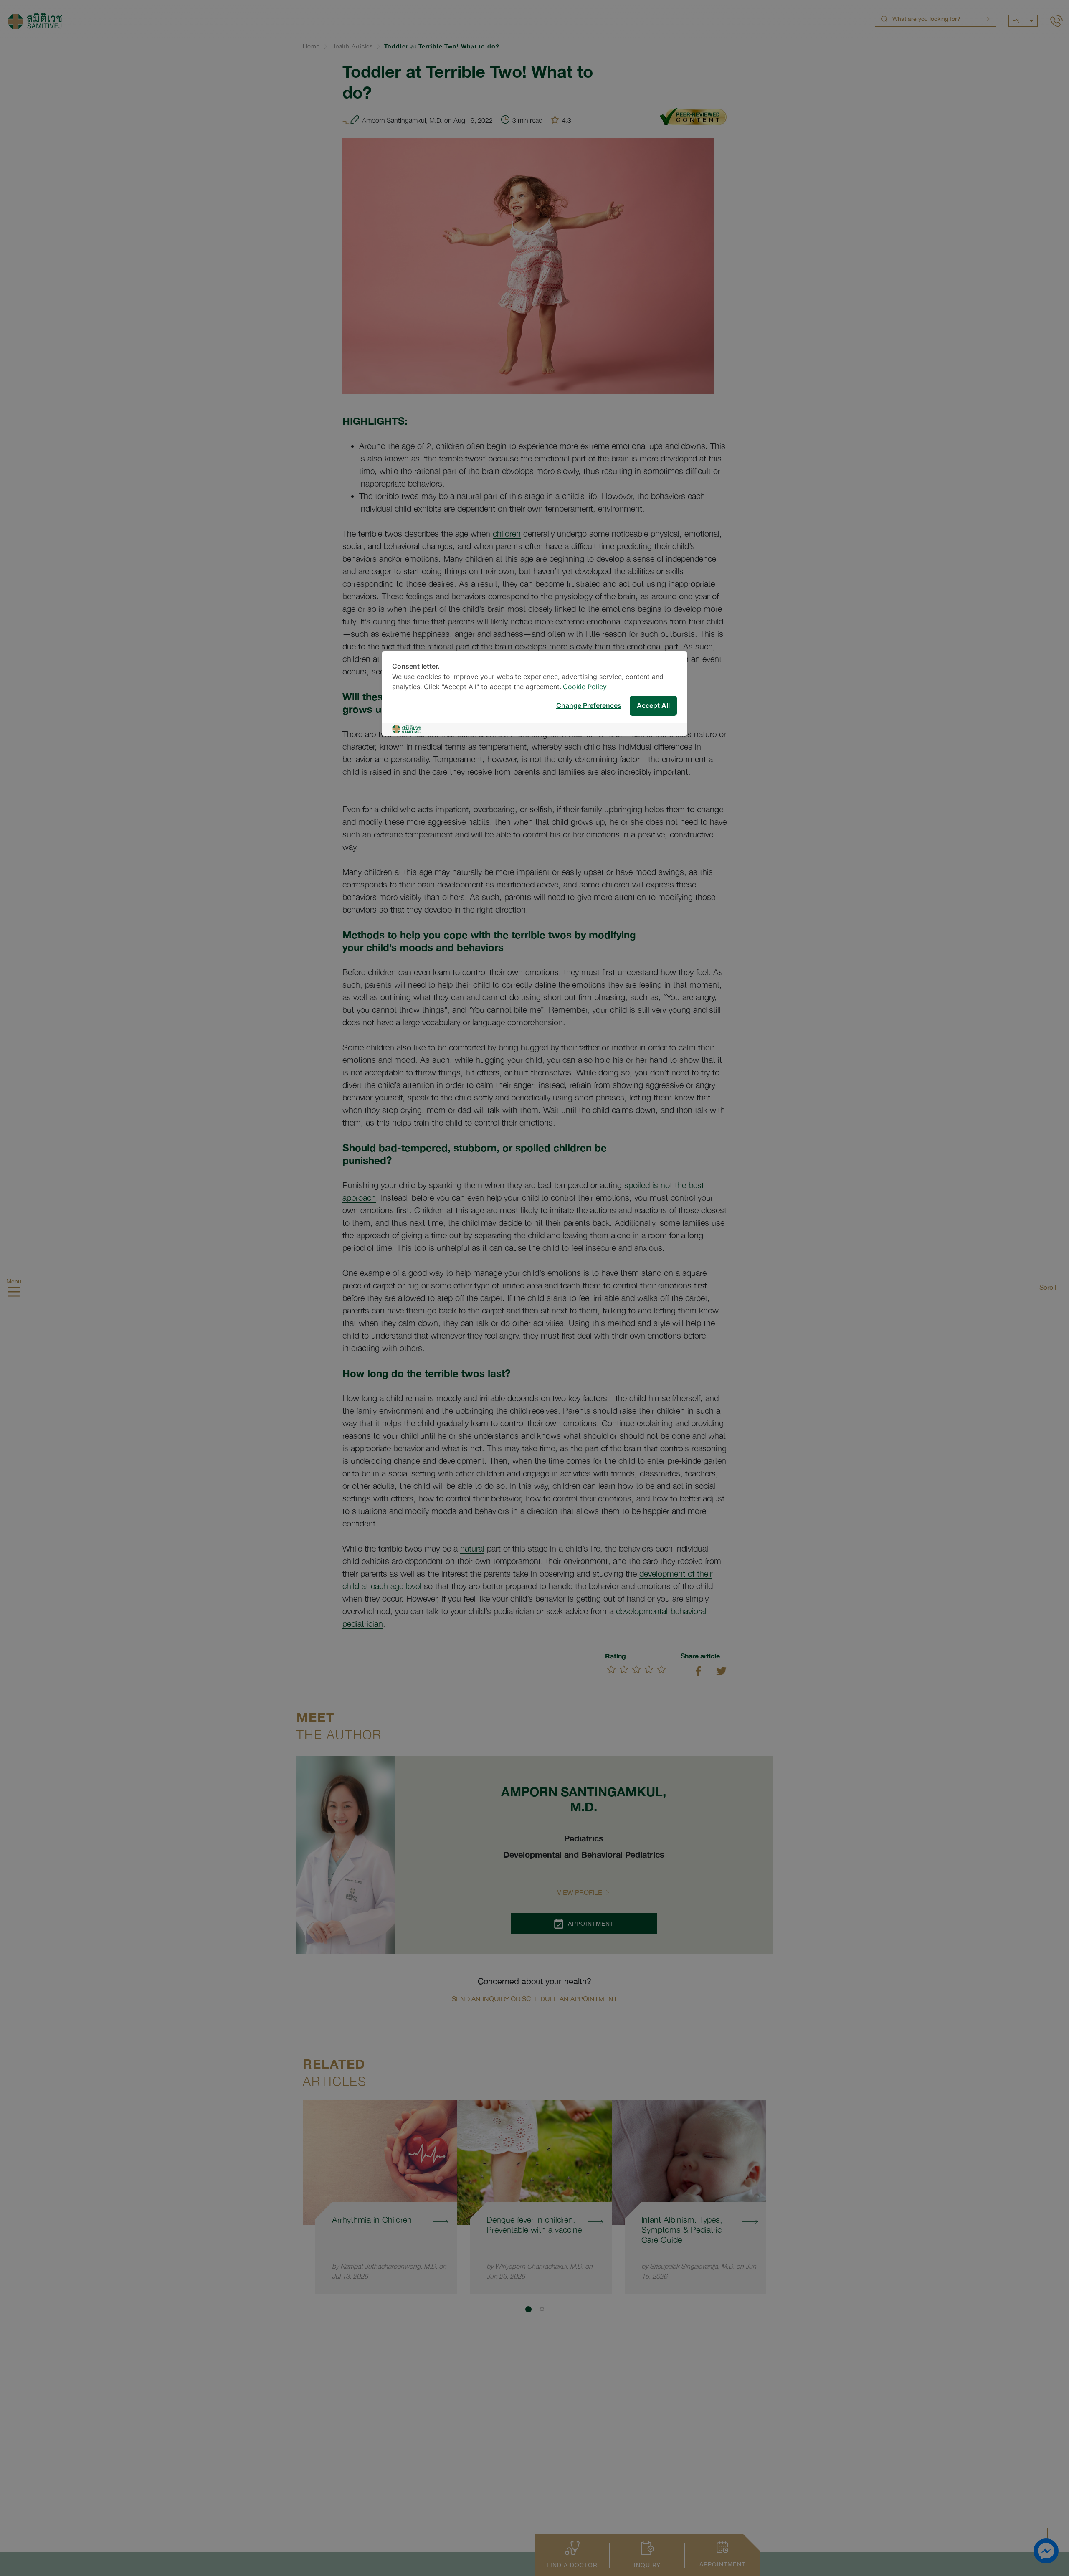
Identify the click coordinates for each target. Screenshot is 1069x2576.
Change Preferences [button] (589, 706)
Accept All (653, 706)
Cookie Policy (585, 687)
